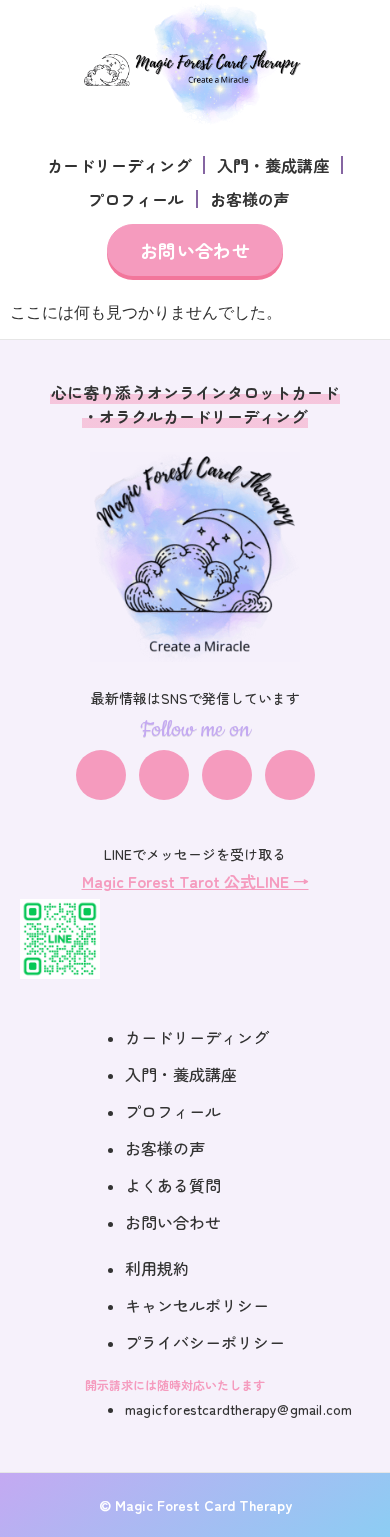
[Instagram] (164, 775)
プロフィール (136, 199)
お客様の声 (250, 199)
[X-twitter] (227, 775)
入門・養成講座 (273, 165)
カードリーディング (119, 165)
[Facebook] (101, 775)
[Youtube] (290, 775)
